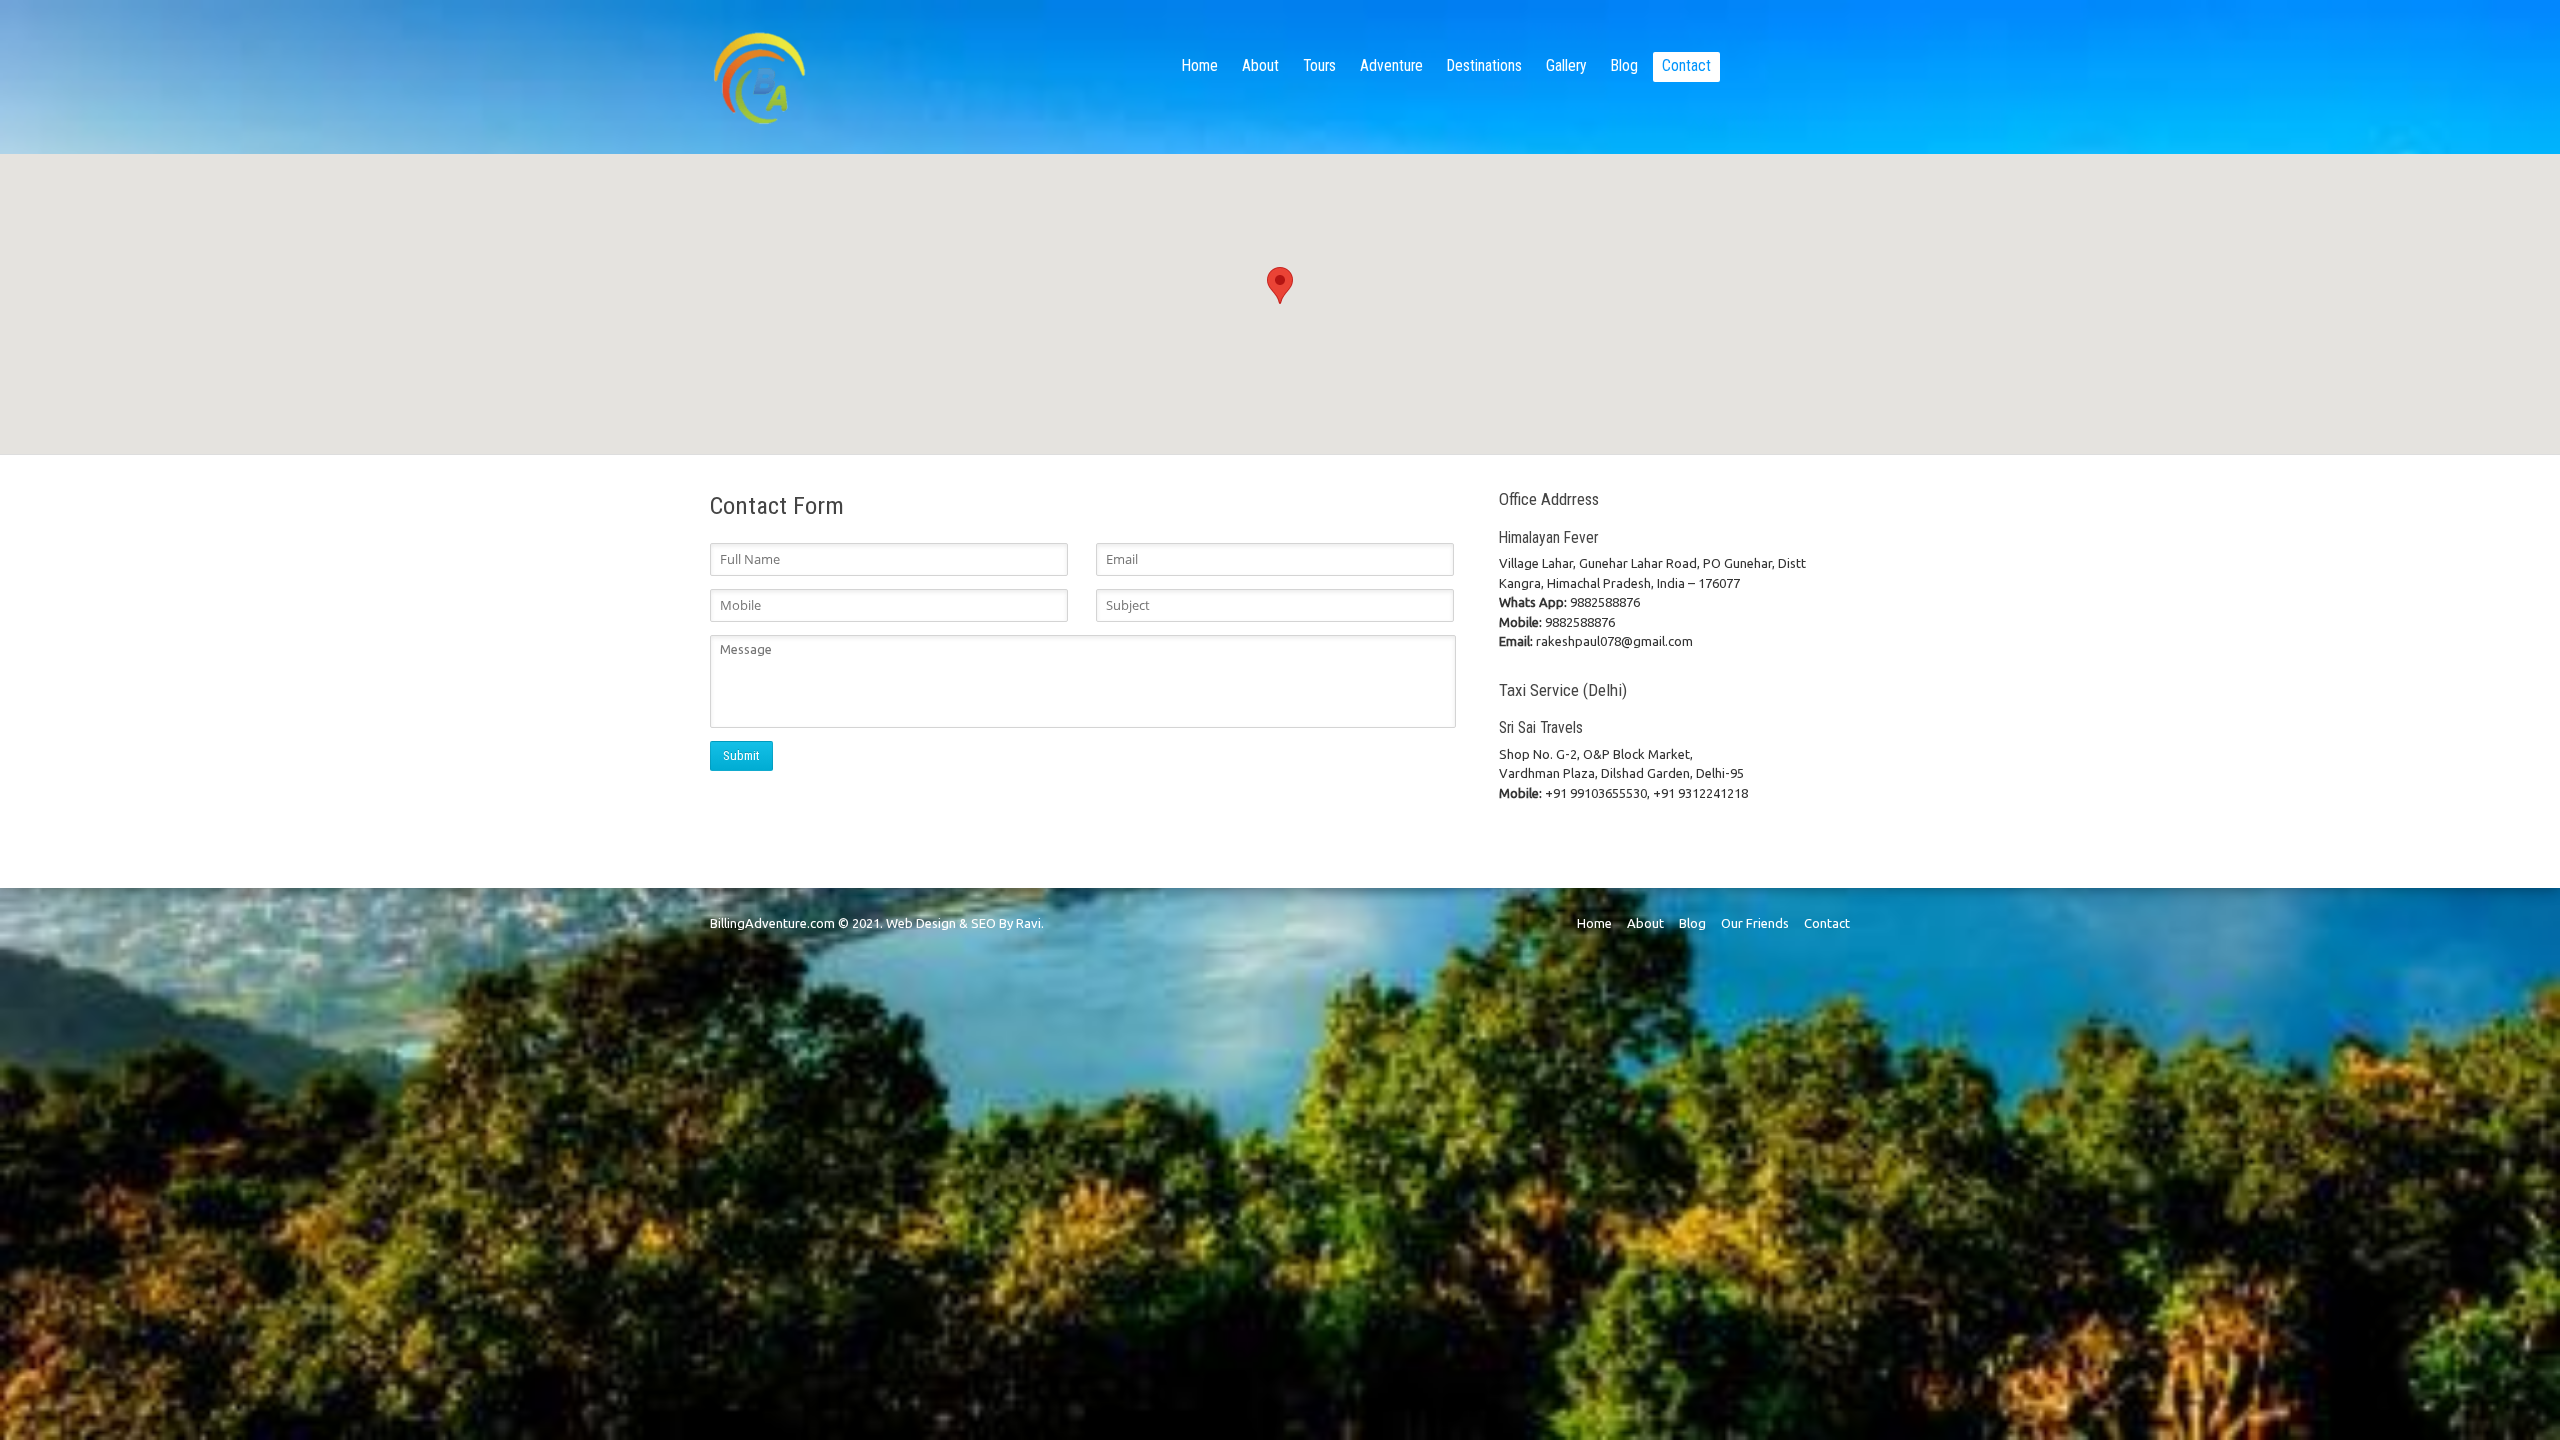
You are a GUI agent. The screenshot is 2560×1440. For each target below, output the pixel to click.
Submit (741, 755)
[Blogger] (1842, 66)
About (1645, 923)
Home (1594, 923)
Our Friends (1755, 923)
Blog (1692, 923)
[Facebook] (1790, 66)
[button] (1280, 285)
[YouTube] (1764, 66)
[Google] (1738, 66)
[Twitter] (1816, 66)
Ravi (1028, 923)
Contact (1827, 923)
